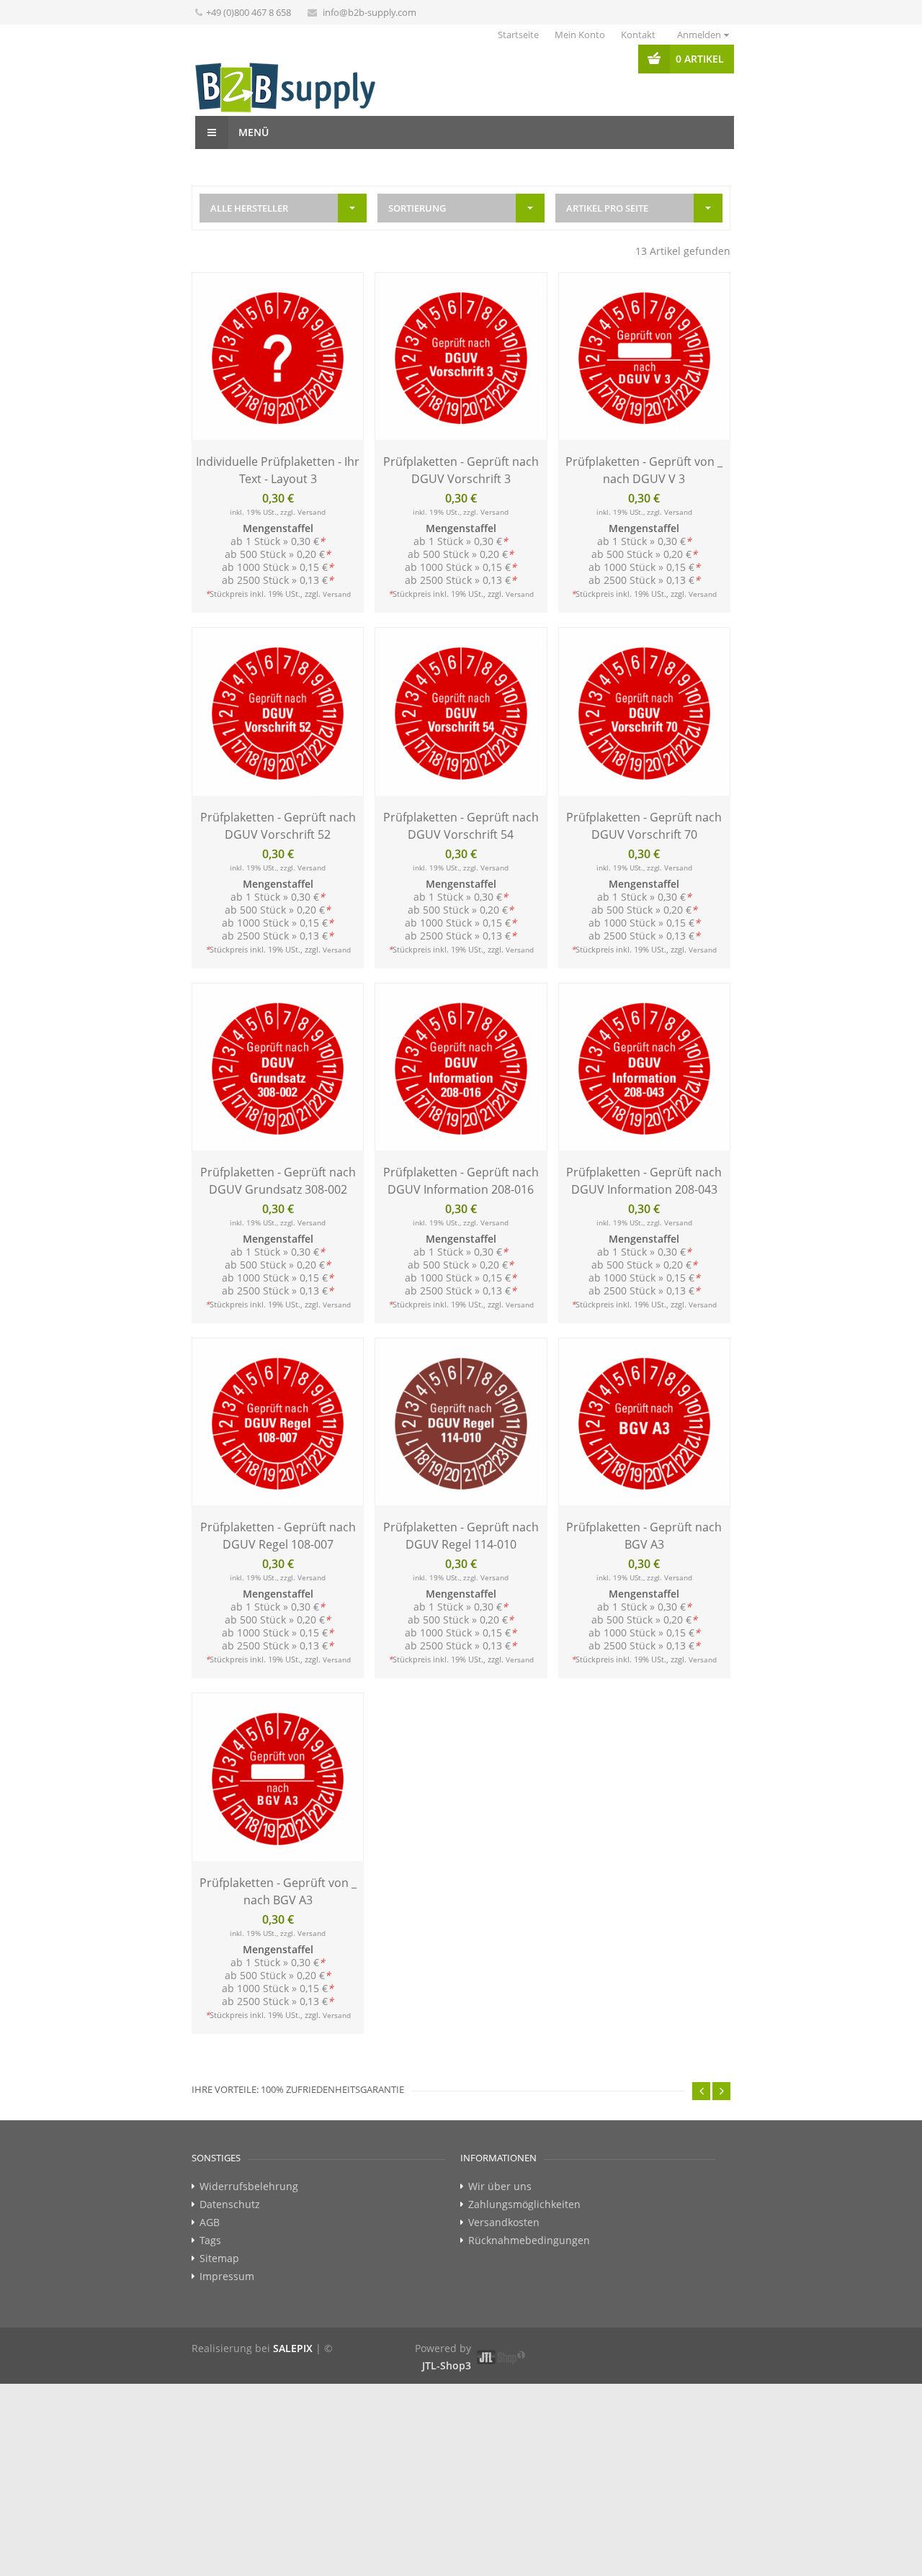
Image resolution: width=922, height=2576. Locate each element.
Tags (210, 2241)
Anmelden (699, 35)
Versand (312, 512)
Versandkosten (504, 2223)
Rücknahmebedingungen (529, 2241)
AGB (210, 2223)
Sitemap (219, 2258)
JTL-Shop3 (447, 2365)
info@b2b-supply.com (370, 12)
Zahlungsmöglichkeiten (524, 2205)
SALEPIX (293, 2348)
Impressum (227, 2276)
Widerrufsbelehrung (249, 2187)
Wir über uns (500, 2187)
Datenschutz (230, 2205)
